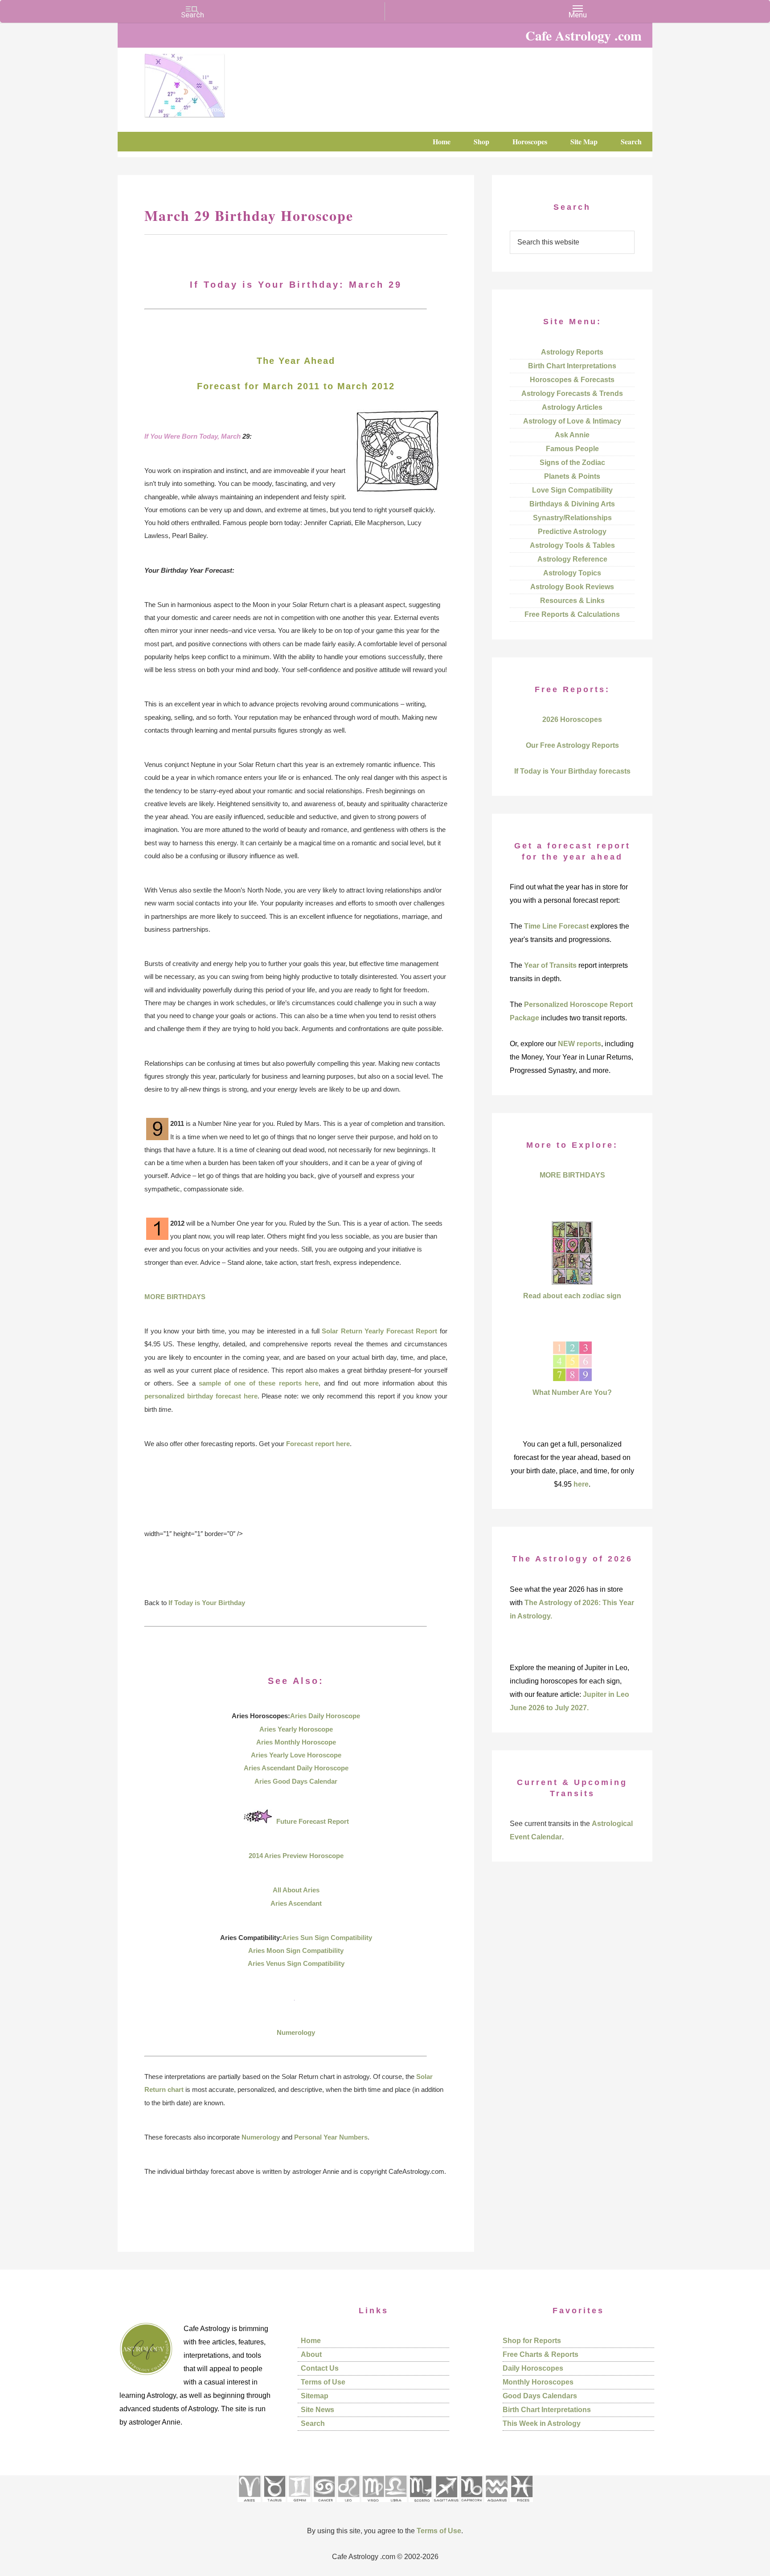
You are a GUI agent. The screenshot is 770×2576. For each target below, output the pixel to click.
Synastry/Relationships (572, 518)
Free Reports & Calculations (572, 614)
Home (311, 2341)
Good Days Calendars (540, 2396)
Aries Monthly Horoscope (296, 1742)
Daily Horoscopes (533, 2368)
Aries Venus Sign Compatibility (296, 1963)
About (311, 2354)
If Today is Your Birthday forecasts (572, 771)
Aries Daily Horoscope (325, 1716)
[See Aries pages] (249, 2505)
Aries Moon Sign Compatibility (296, 1950)
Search (313, 2423)
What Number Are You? (572, 1392)
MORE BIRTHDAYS (175, 1297)
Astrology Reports (572, 352)
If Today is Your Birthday (207, 1603)
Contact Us (320, 2368)
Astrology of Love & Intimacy (572, 421)
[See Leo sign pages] (348, 2505)
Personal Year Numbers (331, 2137)
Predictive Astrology (572, 532)
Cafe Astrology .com (211, 82)
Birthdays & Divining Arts (572, 504)
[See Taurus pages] (274, 2505)
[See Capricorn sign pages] (472, 2505)
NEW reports (580, 1044)
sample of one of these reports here (259, 1383)
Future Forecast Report (313, 1821)
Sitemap (315, 2396)
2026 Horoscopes (572, 719)
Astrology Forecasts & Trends (572, 393)
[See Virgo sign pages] (373, 2505)
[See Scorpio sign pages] (420, 2505)
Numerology (296, 2032)
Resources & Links (572, 601)
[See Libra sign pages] (395, 2505)
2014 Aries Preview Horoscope (296, 1856)
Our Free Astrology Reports (572, 745)
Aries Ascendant (296, 1903)
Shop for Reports (532, 2341)
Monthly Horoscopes (538, 2382)
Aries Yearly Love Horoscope (296, 1755)
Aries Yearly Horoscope (296, 1729)
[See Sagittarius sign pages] (446, 2505)
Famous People (572, 449)
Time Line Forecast (556, 926)
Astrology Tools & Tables (572, 545)
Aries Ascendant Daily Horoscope (296, 1768)
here (581, 1484)
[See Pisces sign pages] (521, 2505)
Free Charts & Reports (541, 2354)
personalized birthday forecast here (201, 1396)
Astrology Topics (572, 573)
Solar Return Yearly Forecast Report (379, 1331)
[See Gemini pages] (299, 2505)
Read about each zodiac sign (572, 1296)
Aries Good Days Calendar (296, 1781)
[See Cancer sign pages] (324, 2505)
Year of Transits (550, 965)
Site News (317, 2410)
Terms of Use (323, 2382)
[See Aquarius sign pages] (496, 2505)
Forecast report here (318, 1444)
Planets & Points (572, 476)
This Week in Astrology (542, 2423)
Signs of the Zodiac (572, 463)
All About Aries (296, 1890)
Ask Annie (572, 435)
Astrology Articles (572, 407)
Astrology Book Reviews (572, 587)
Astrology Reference (572, 559)
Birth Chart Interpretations (572, 366)
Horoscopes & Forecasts (572, 380)
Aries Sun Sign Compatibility (327, 1938)
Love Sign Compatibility (572, 490)
